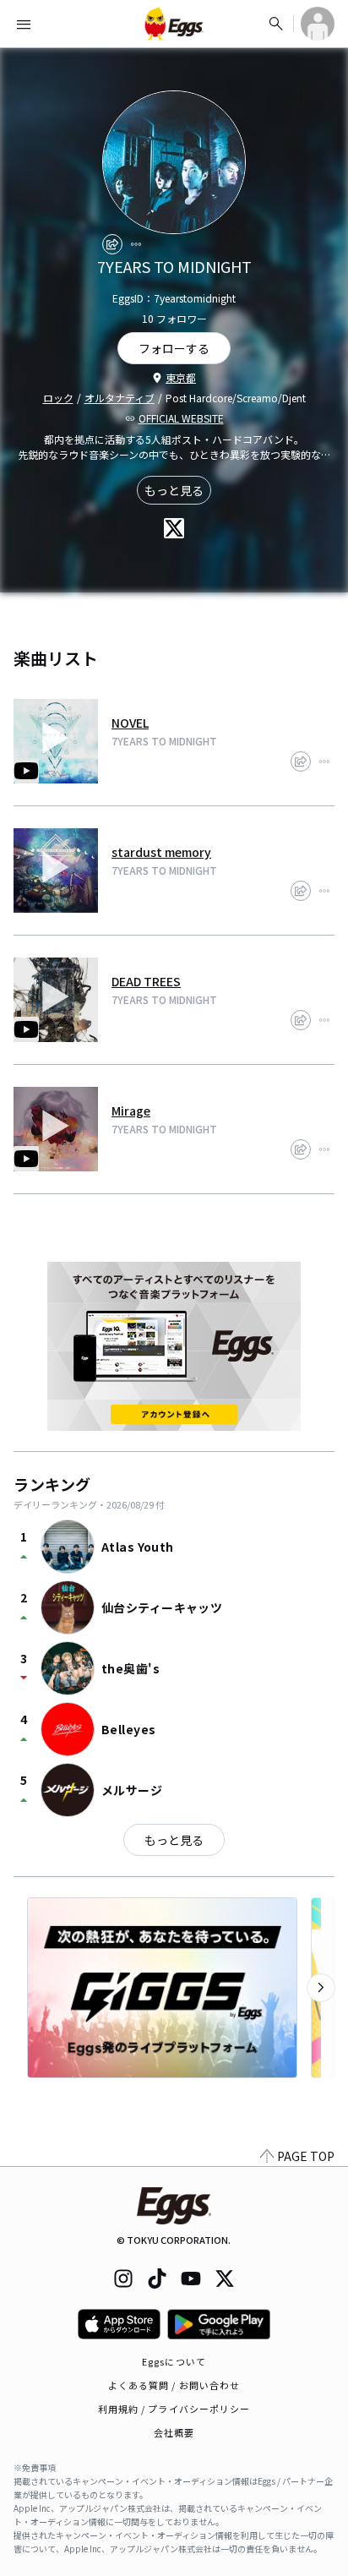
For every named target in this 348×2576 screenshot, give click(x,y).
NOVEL (130, 723)
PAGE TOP (306, 2156)
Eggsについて (174, 2361)
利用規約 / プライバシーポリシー (174, 2409)
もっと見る (174, 490)
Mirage (131, 1111)
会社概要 (174, 2432)
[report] (136, 244)
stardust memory (161, 852)
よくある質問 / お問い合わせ (174, 2385)
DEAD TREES (146, 981)
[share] (112, 244)
